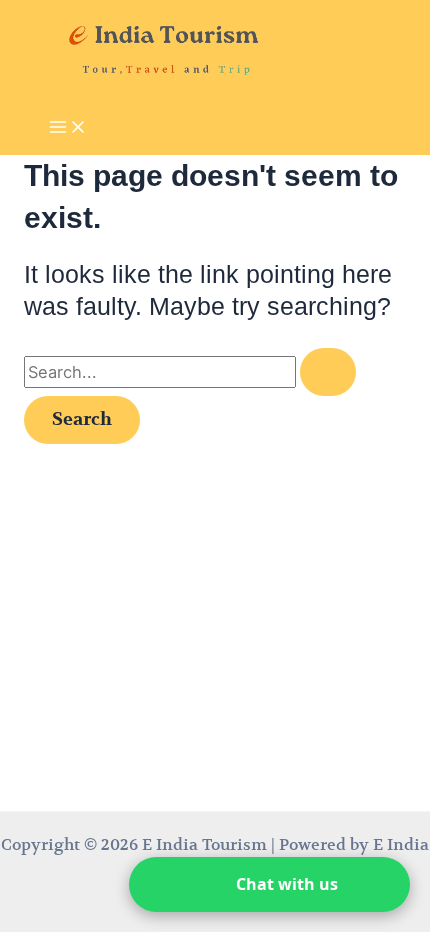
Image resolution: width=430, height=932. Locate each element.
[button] (269, 884)
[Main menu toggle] (68, 128)
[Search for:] (190, 373)
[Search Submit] (328, 372)
